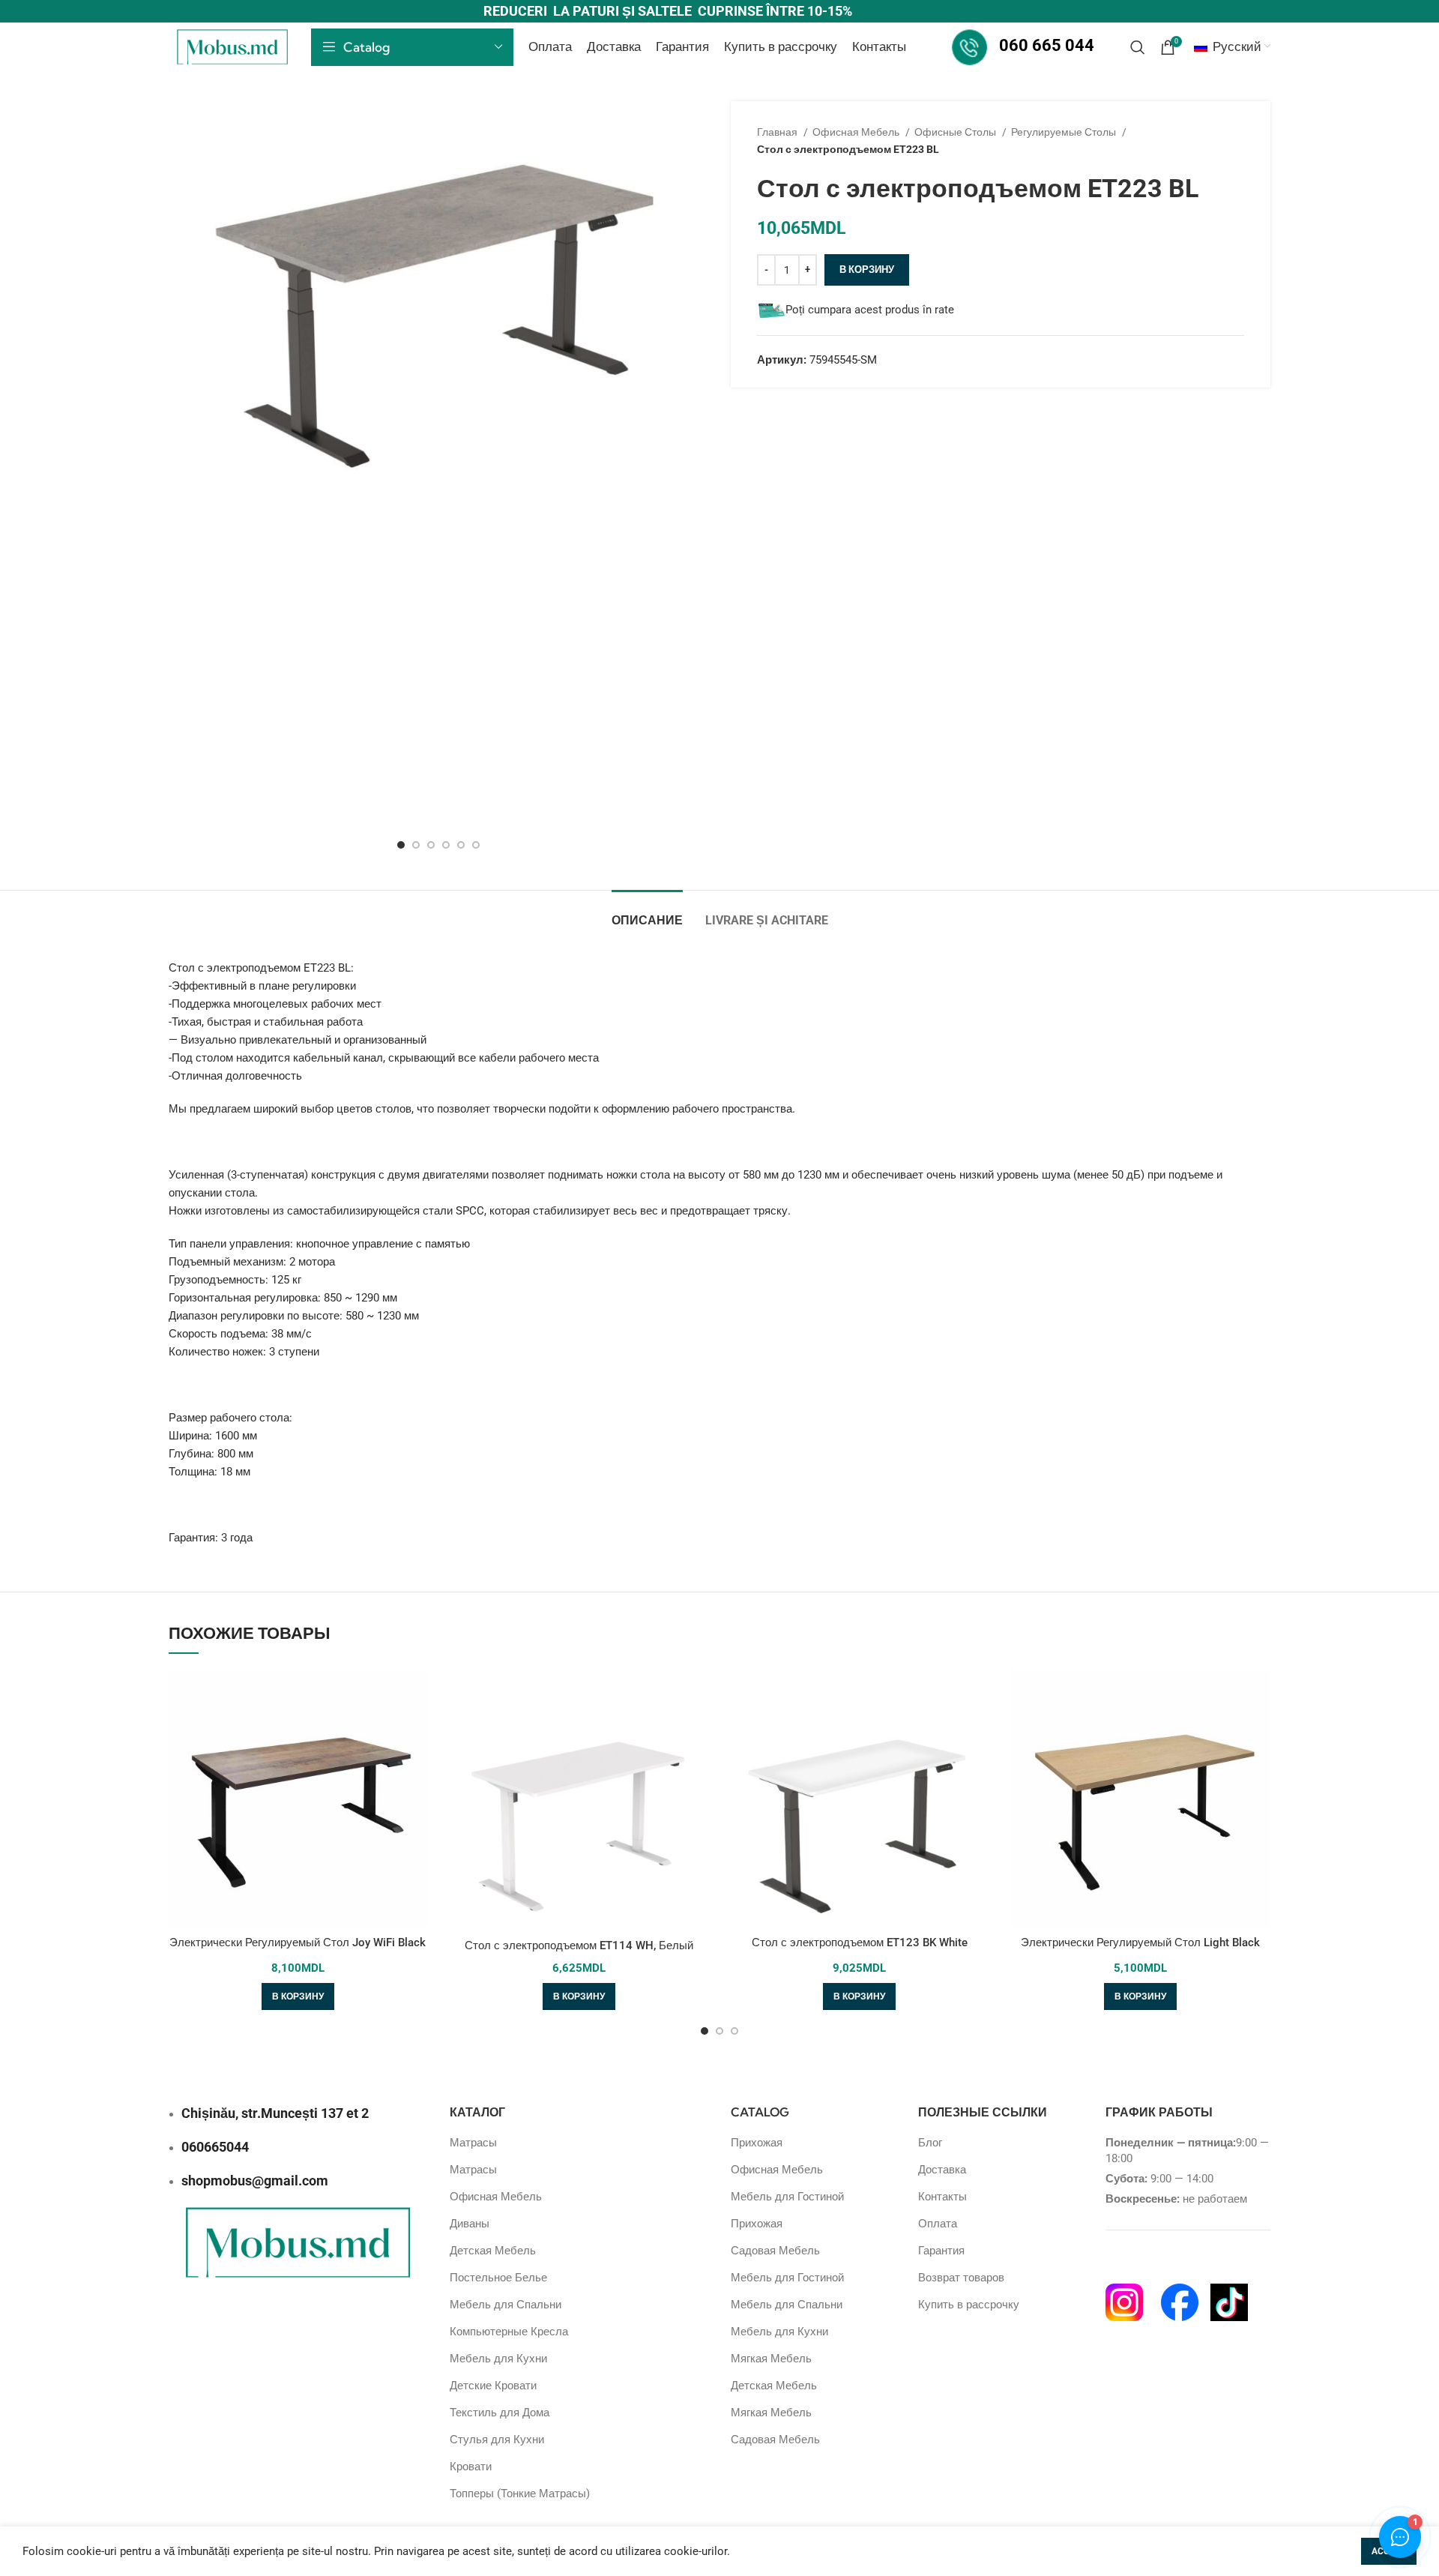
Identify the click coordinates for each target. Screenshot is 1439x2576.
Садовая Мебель (775, 2251)
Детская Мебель (493, 2251)
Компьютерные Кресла (509, 2332)
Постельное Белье (498, 2278)
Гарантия (941, 2251)
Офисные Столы (956, 132)
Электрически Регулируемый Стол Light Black (1140, 1942)
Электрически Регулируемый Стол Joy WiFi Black (298, 1942)
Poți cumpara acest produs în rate (870, 310)
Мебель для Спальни (506, 2305)
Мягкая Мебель (771, 2359)
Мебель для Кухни (498, 2359)
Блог (930, 2143)
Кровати (471, 2467)
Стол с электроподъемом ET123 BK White (860, 1942)
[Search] (1138, 47)
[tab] (647, 913)
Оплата (938, 2224)
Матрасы (473, 2143)
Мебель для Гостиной (787, 2197)
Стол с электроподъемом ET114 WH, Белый (579, 1945)
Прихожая (757, 2143)
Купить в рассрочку (969, 2305)
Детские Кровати (493, 2386)
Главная (778, 132)
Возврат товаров (961, 2278)
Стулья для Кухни (497, 2440)
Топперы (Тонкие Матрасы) (520, 2494)
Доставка (942, 2170)
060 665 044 (1047, 45)
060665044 (215, 2147)
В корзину (867, 270)
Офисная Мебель (857, 132)
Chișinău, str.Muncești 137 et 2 (275, 2113)
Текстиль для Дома (500, 2413)
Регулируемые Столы (1065, 132)
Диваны (470, 2224)
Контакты (942, 2197)
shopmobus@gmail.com (255, 2181)
